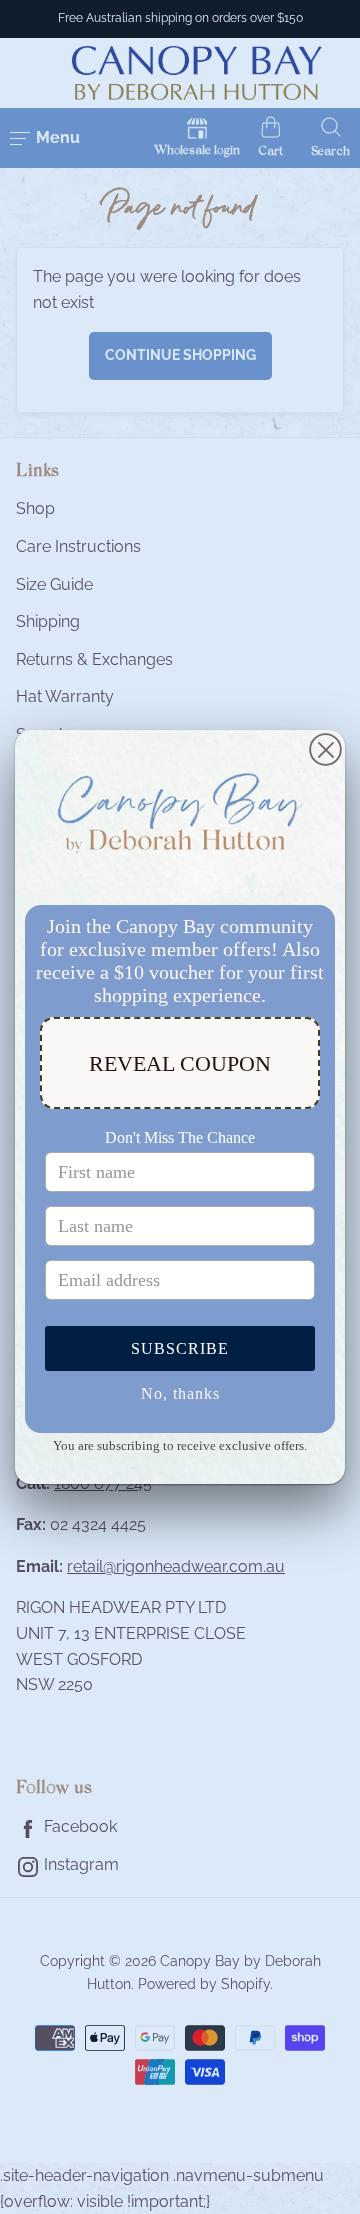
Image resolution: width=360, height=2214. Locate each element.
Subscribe (180, 1348)
